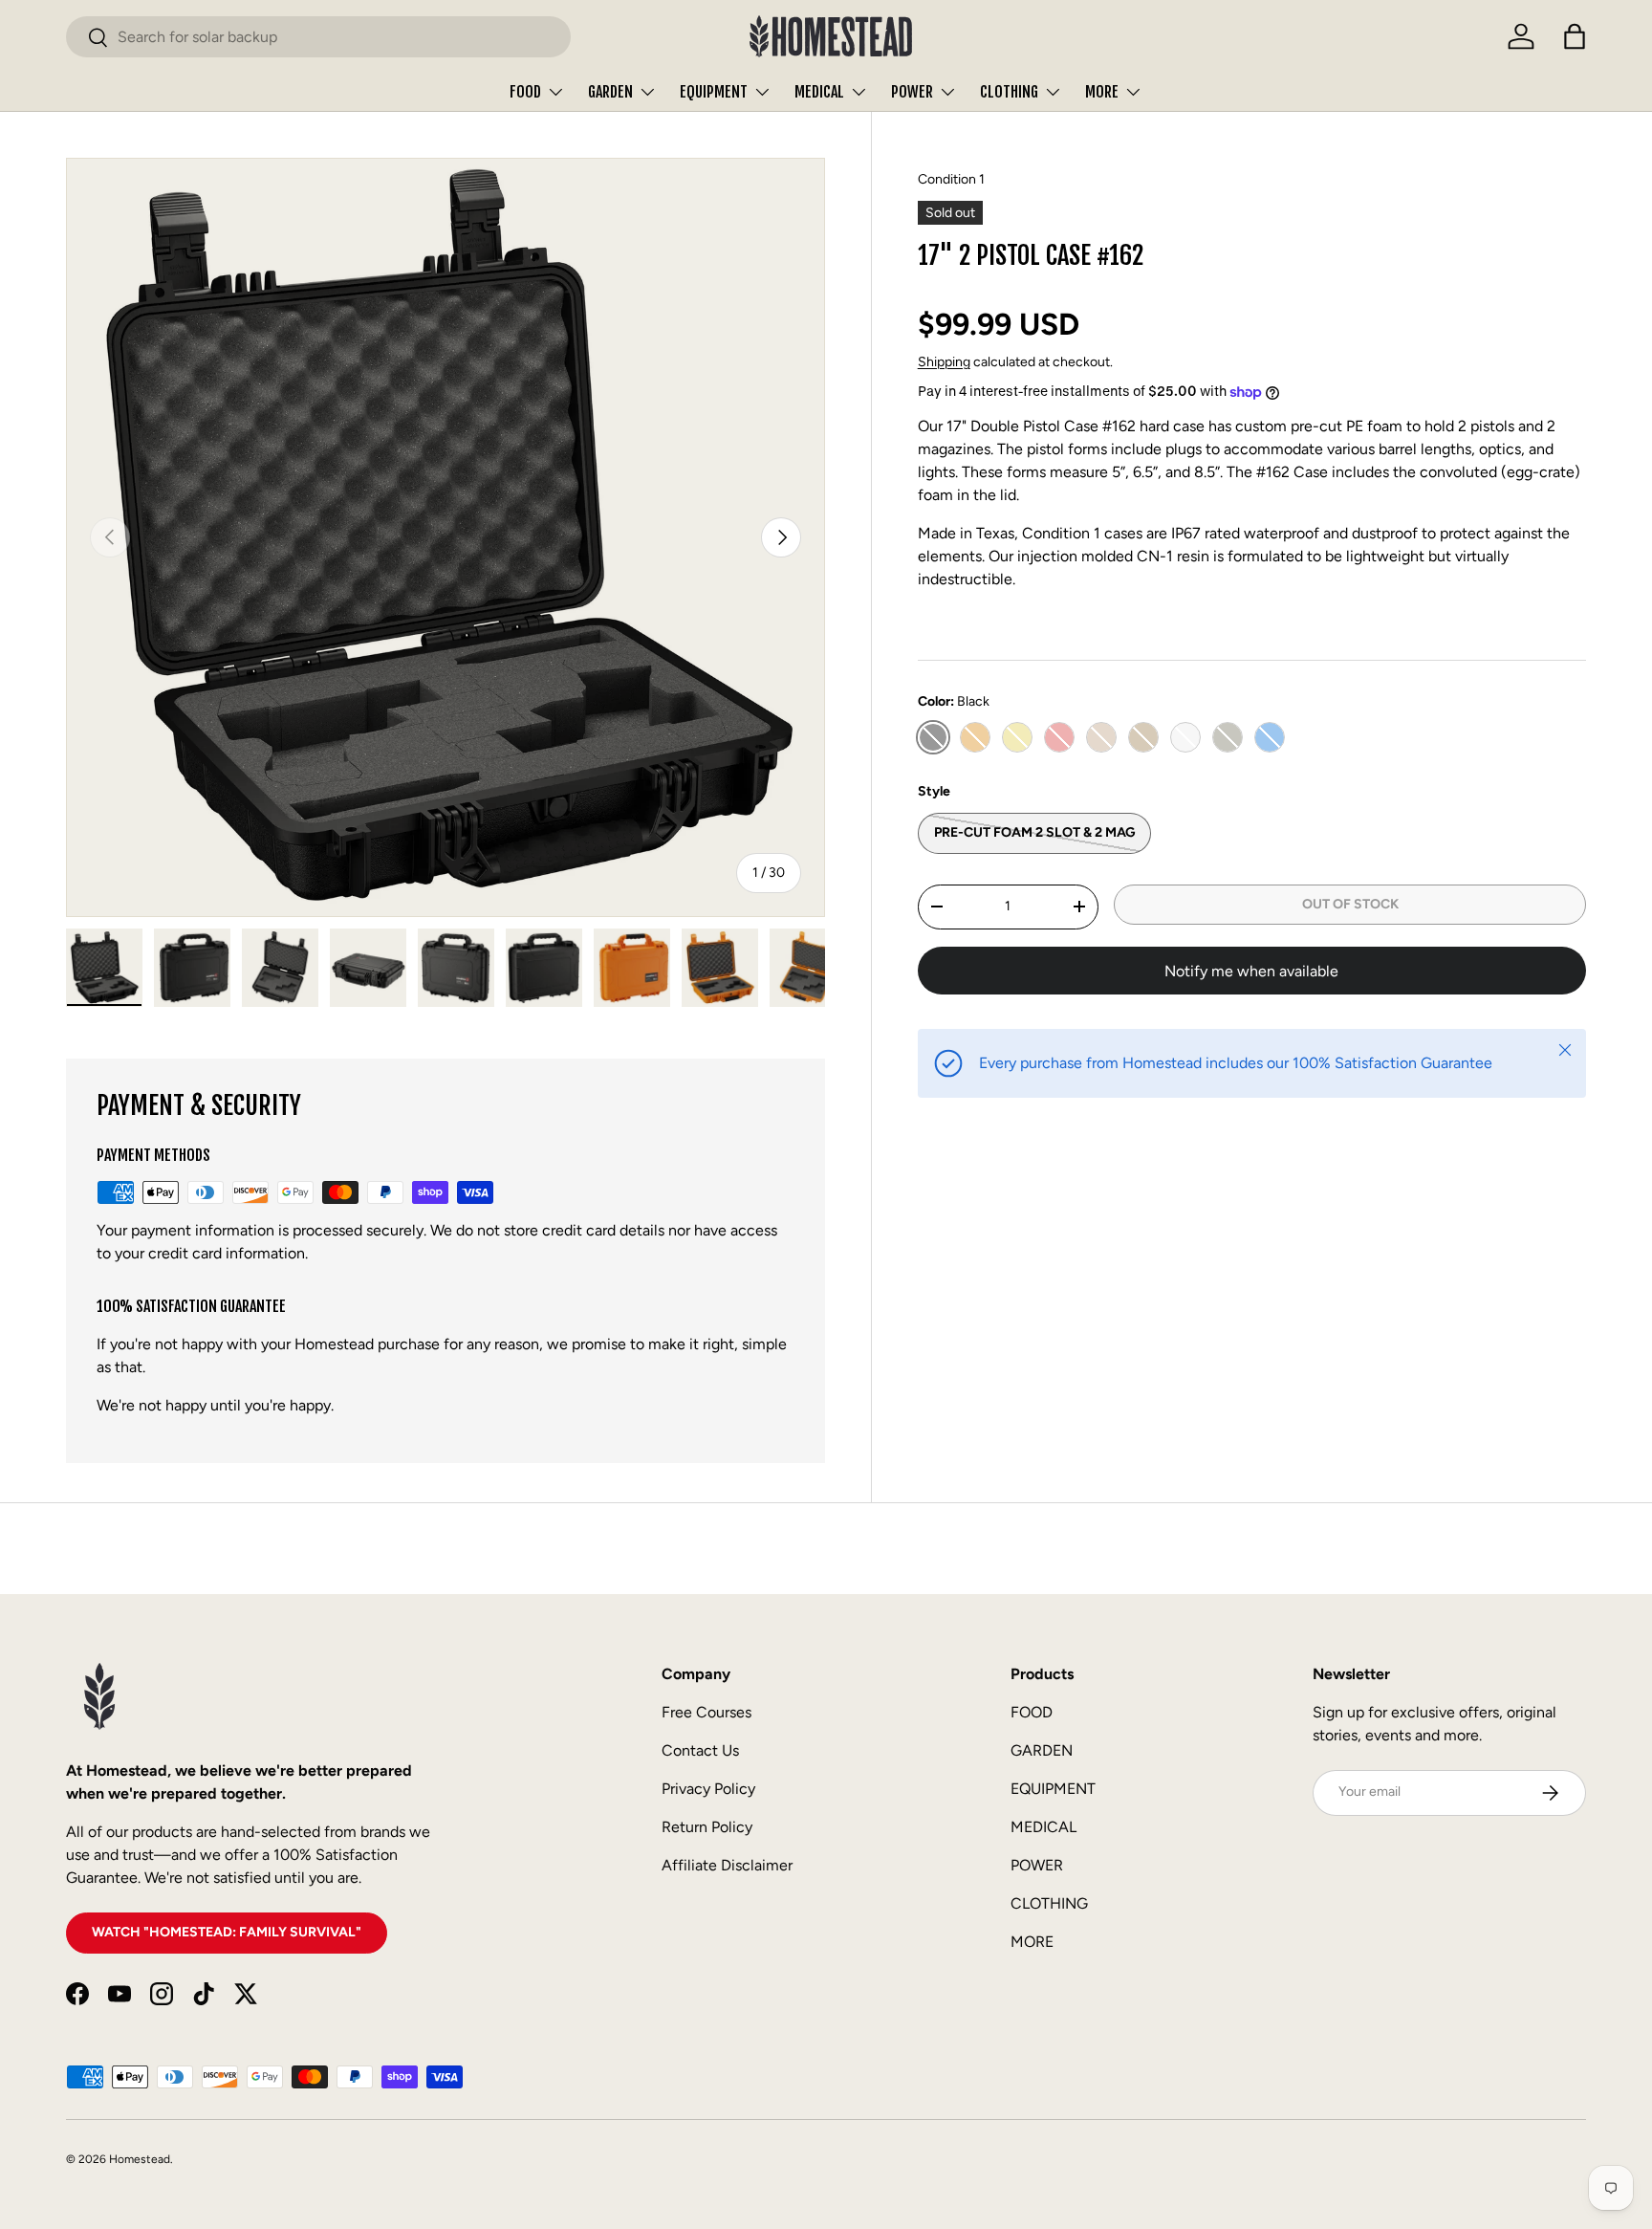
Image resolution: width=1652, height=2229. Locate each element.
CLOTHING (1009, 92)
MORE (1102, 92)
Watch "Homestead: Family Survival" (227, 1932)
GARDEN (610, 92)
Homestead (140, 2159)
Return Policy (707, 1827)
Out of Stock (1350, 904)
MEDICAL (819, 92)
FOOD (525, 92)
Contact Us (700, 1750)
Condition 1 (951, 179)
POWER (912, 92)
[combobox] (318, 37)
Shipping (944, 362)
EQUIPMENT (714, 92)
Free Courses (706, 1712)
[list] (446, 537)
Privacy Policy (708, 1789)
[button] (1575, 36)
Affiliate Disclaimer (727, 1865)
